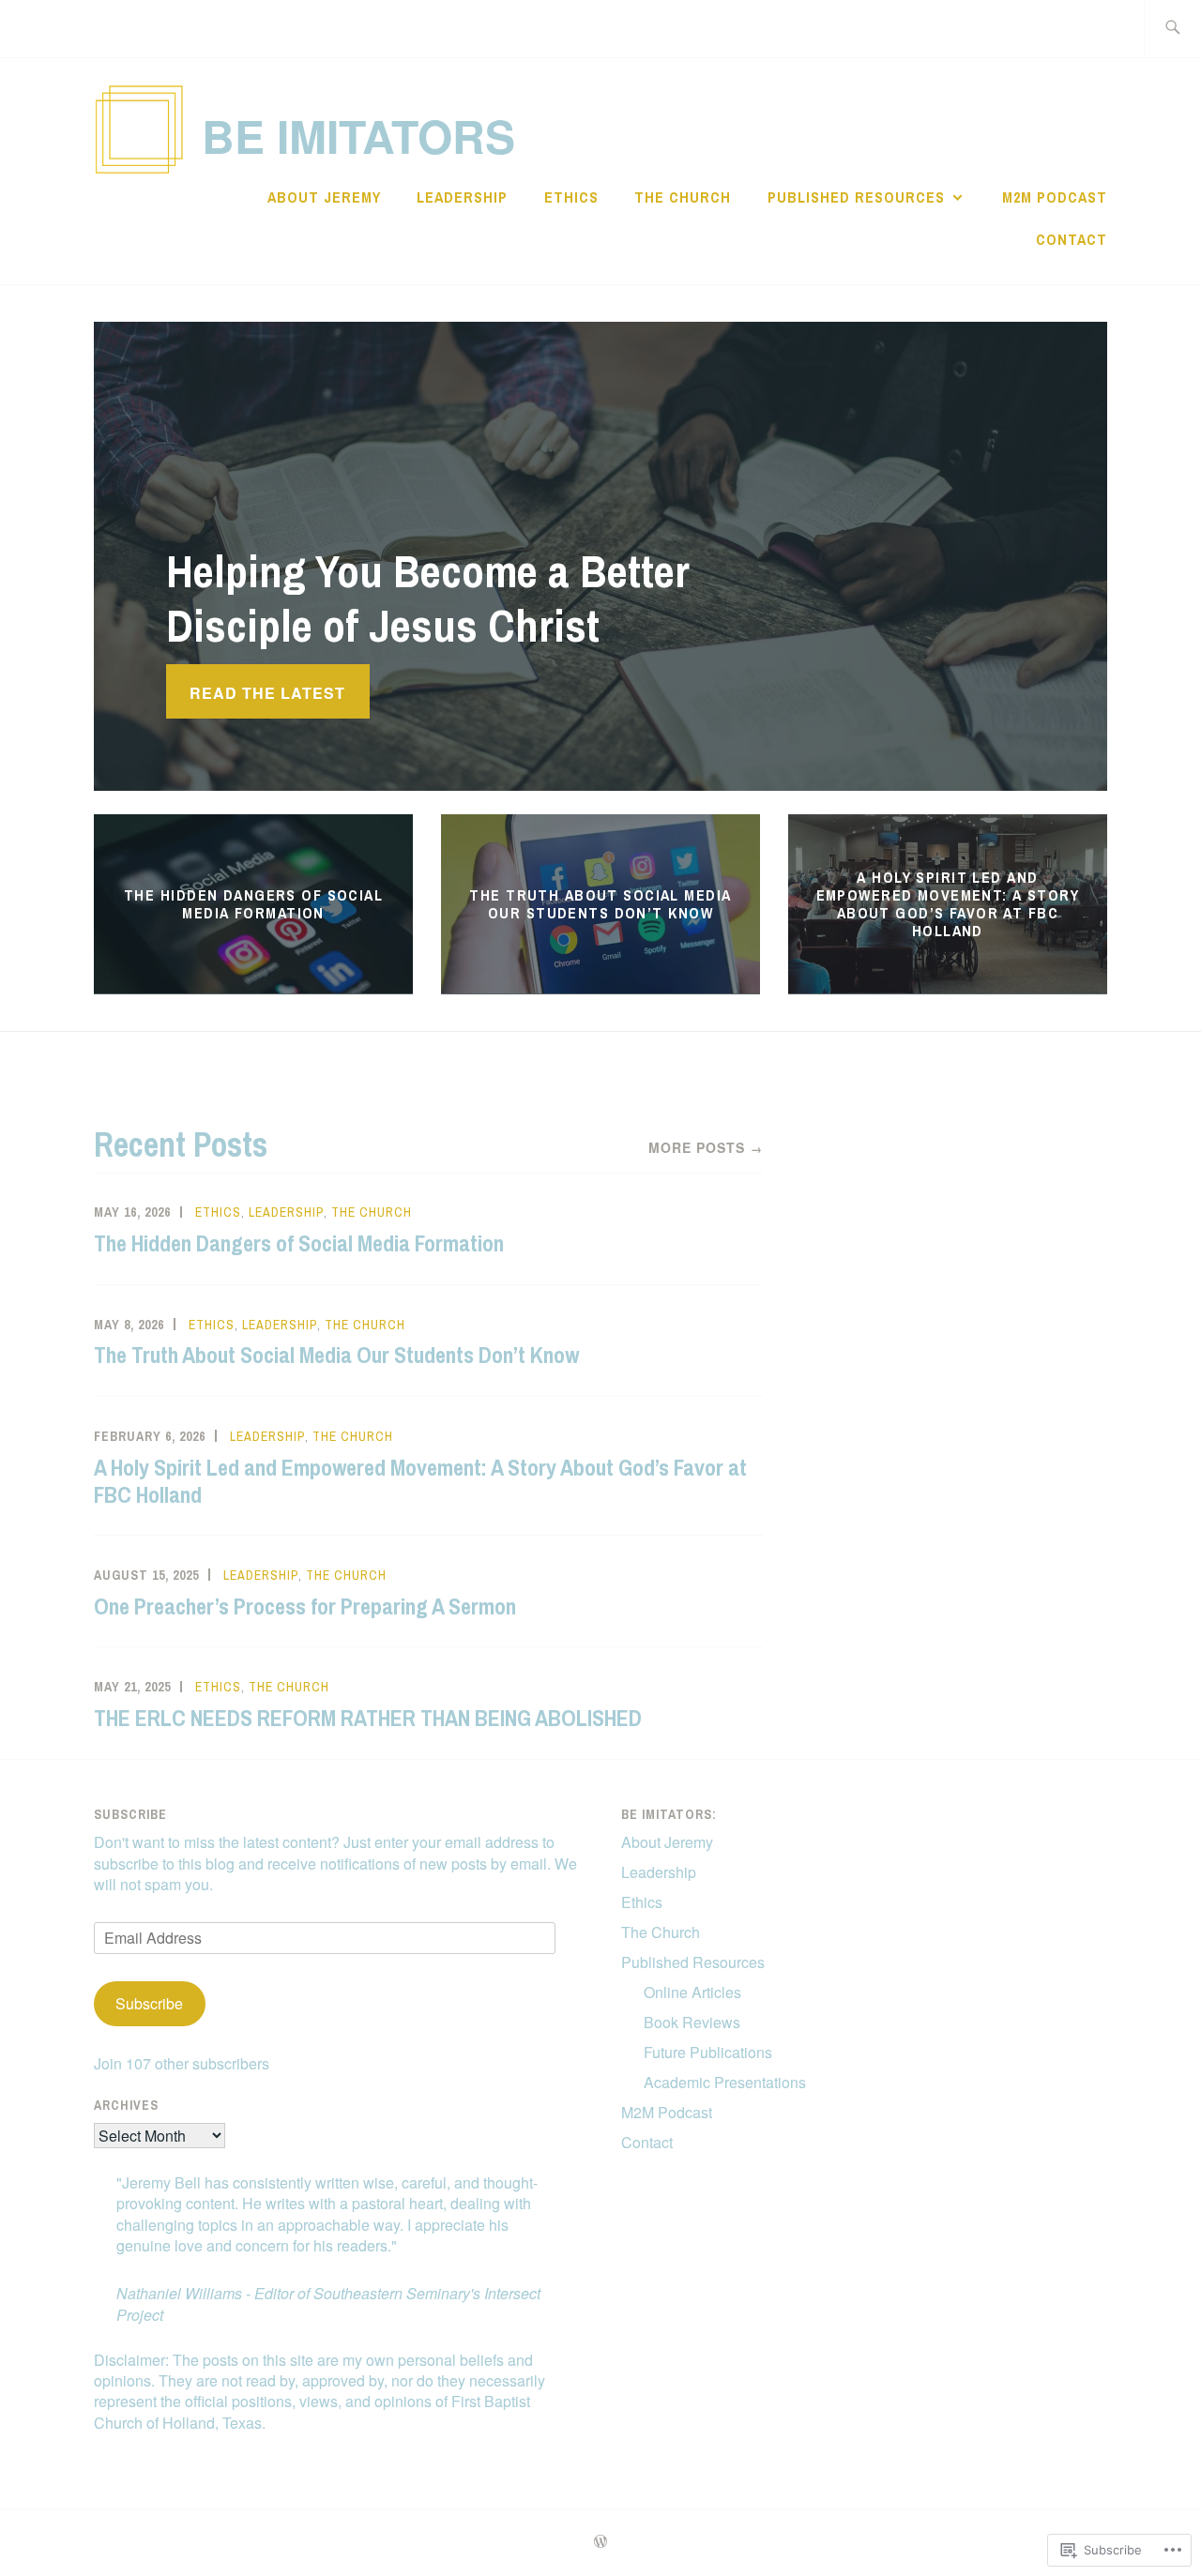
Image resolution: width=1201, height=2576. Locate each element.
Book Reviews (692, 2022)
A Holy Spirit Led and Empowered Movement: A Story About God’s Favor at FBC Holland (948, 903)
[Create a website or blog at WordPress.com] (600, 2542)
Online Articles (692, 1992)
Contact (1072, 239)
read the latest (267, 693)
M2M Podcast (1055, 197)
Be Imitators (358, 136)
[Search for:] (1172, 29)
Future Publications (708, 2052)
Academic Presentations (725, 2082)
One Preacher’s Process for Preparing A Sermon (305, 1606)
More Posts (706, 1147)
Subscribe (130, 1814)
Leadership (462, 197)
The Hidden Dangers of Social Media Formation (253, 904)
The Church (683, 197)
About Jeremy (324, 197)
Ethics (571, 197)
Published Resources (856, 197)
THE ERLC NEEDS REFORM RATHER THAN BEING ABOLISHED (368, 1718)
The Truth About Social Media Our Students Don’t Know (600, 904)
